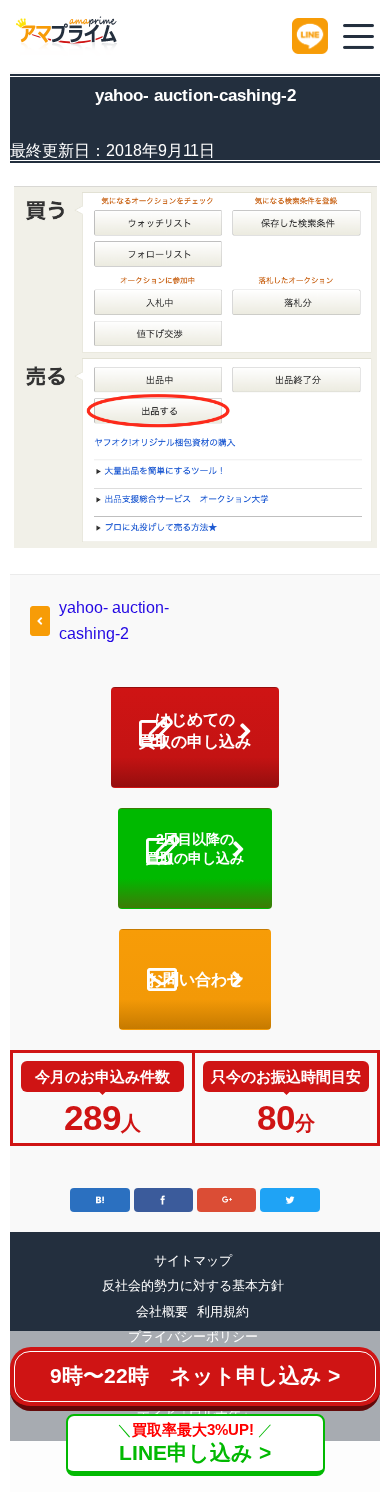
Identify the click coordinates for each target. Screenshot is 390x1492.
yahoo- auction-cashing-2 (114, 620)
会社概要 (162, 1311)
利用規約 (223, 1311)
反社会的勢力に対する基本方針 (193, 1285)
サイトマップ (193, 1260)
